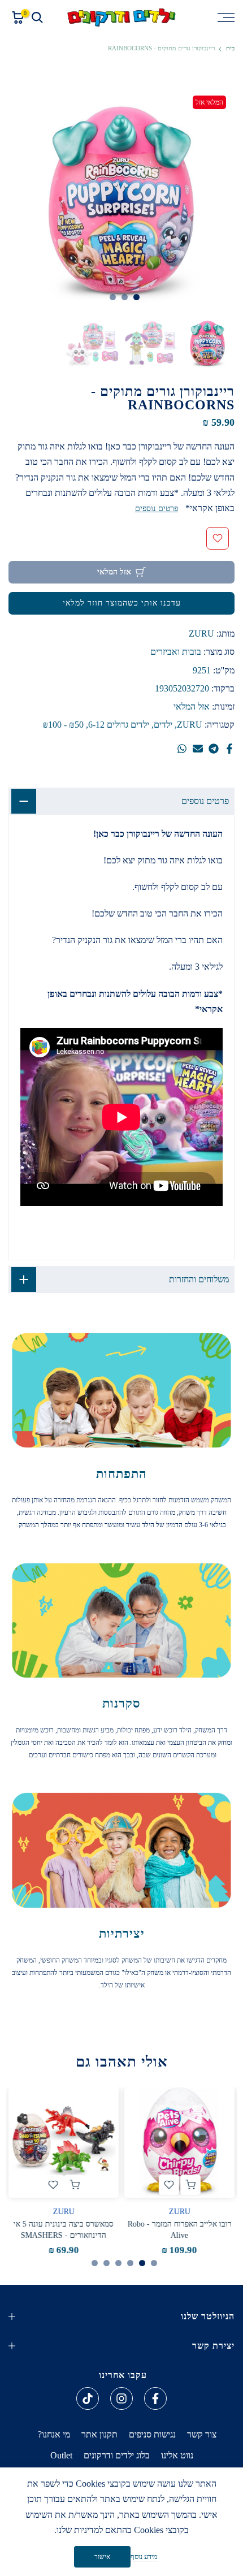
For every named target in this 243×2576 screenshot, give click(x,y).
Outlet (61, 2455)
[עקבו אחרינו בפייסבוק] (155, 2398)
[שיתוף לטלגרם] (214, 749)
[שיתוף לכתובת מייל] (198, 749)
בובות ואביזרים (176, 652)
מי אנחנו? (54, 2434)
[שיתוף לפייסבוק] (229, 749)
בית (230, 48)
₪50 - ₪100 (63, 725)
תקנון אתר (99, 2434)
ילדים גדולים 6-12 (119, 725)
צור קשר (202, 2434)
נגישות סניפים (152, 2434)
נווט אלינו (177, 2455)
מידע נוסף (144, 2556)
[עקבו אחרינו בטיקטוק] (88, 2398)
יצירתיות (122, 1933)
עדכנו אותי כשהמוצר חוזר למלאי (122, 603)
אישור (102, 2557)
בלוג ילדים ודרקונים (117, 2455)
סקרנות (121, 1703)
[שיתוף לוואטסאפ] (182, 749)
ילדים (163, 725)
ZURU (201, 634)
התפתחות (121, 1474)
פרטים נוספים (157, 509)
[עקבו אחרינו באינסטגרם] (121, 2398)
